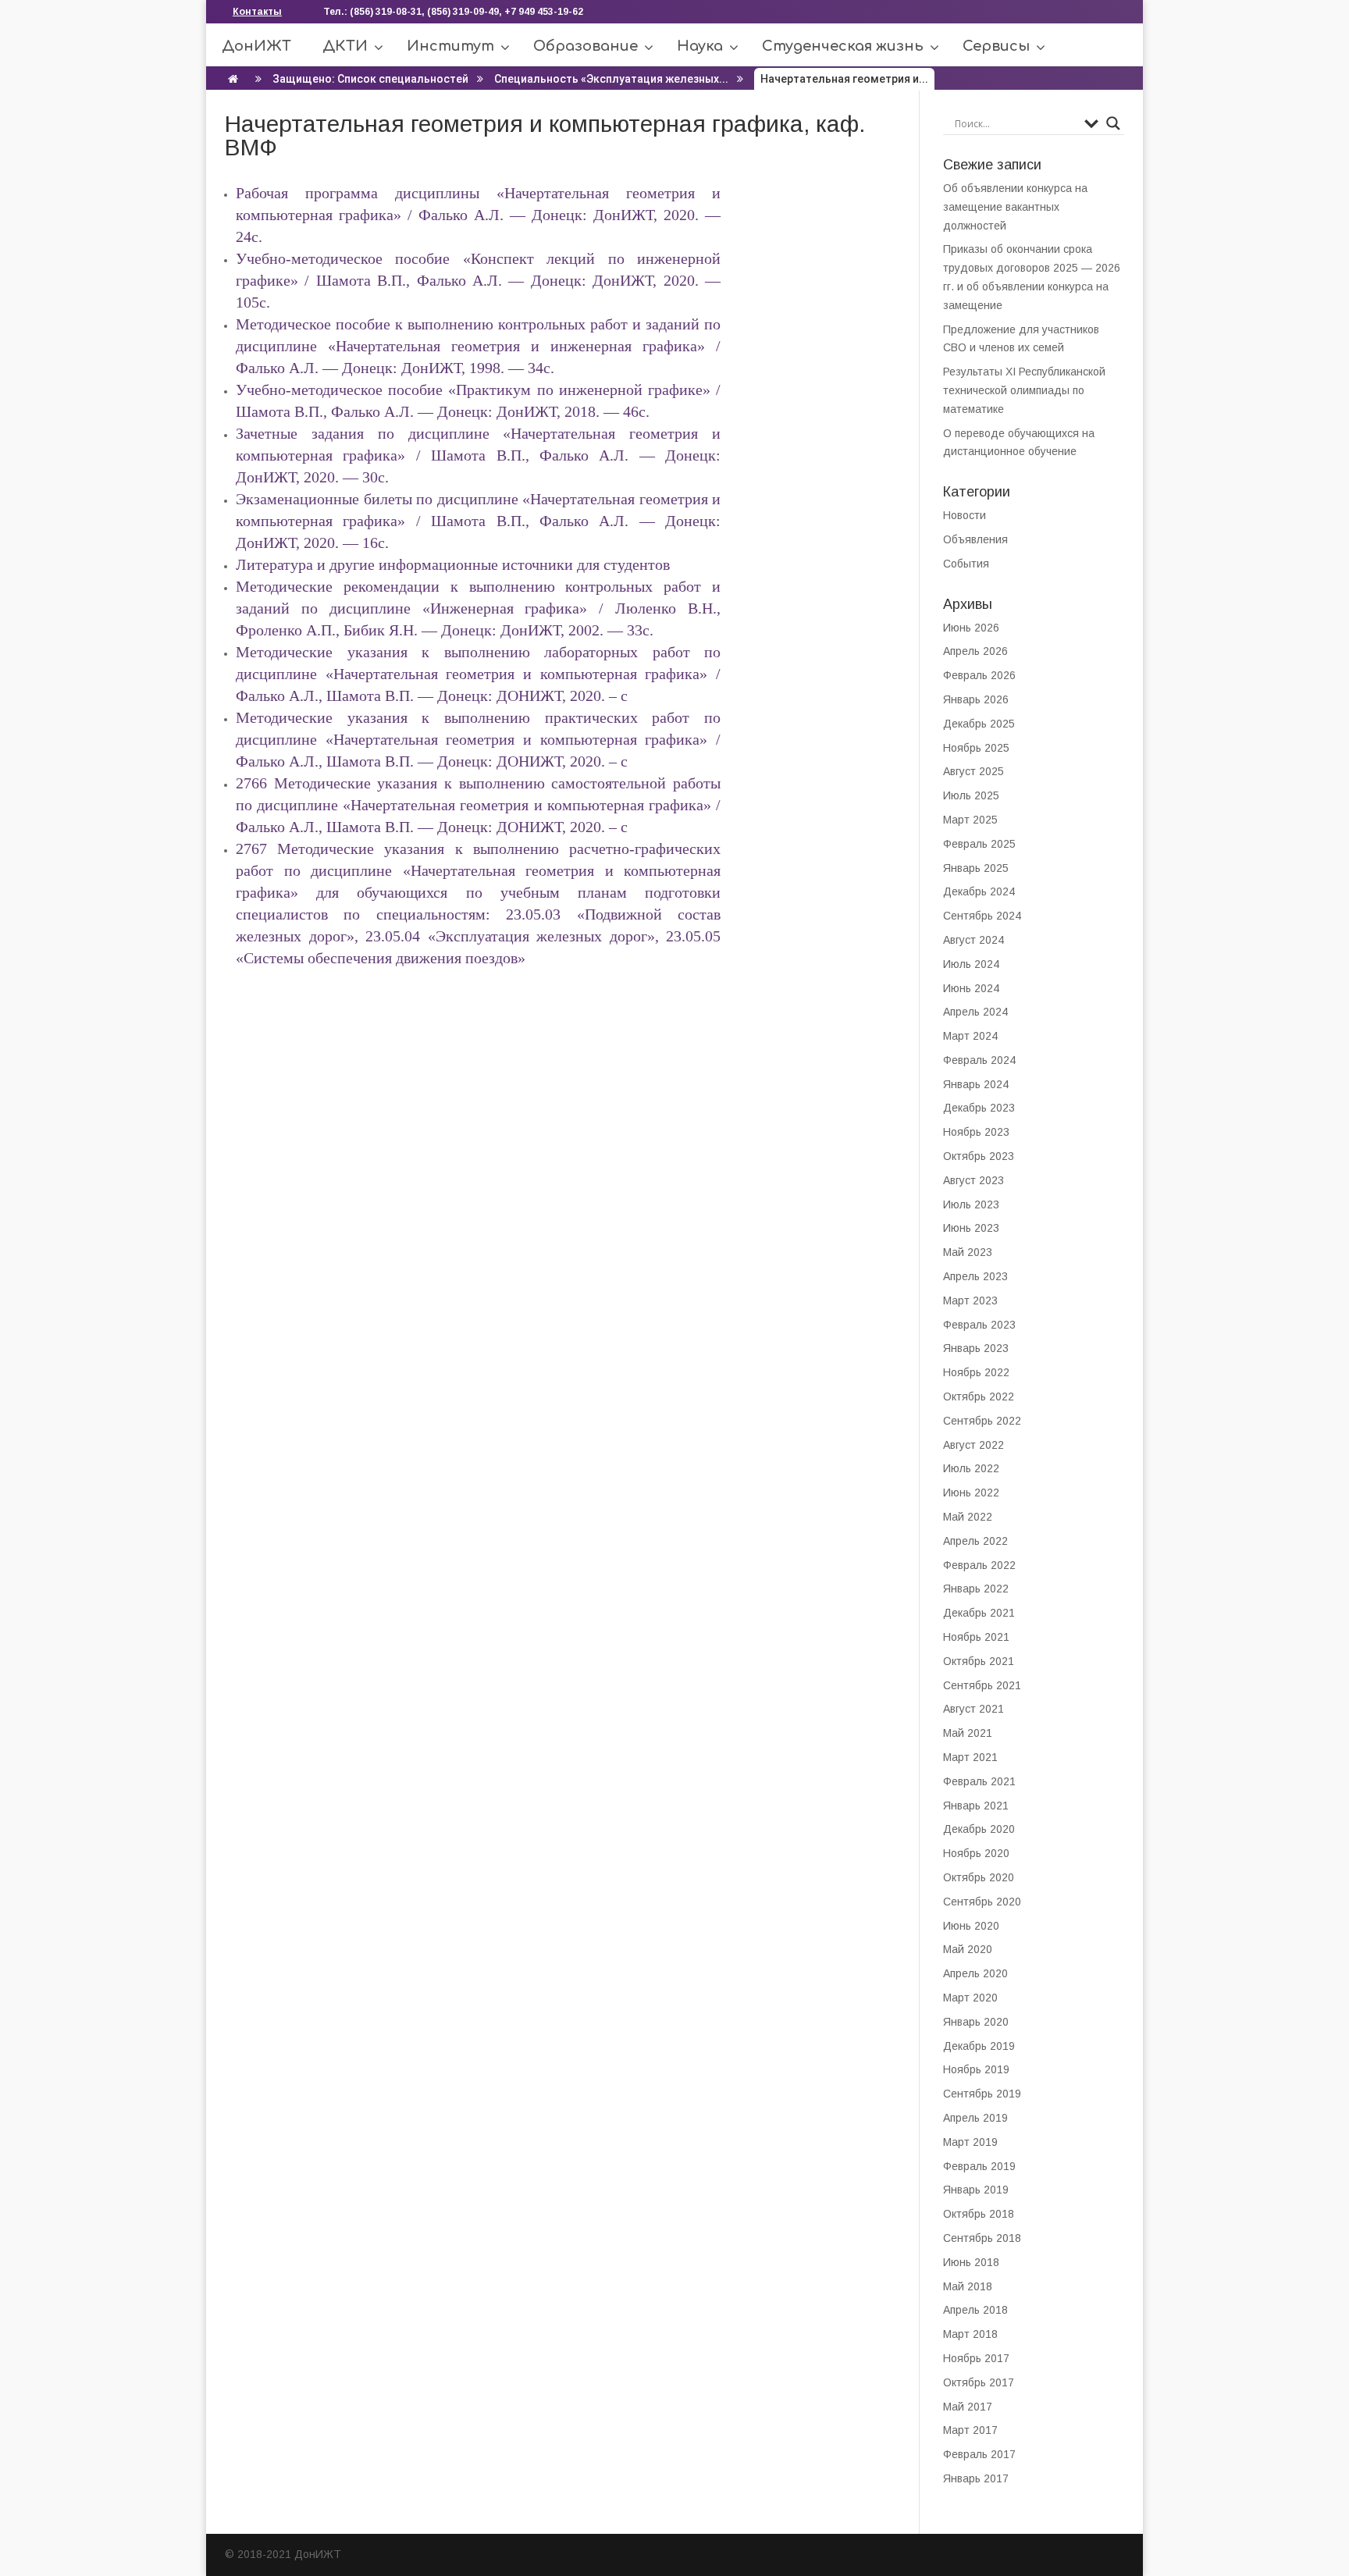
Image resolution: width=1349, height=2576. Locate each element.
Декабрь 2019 (979, 2046)
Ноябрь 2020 (976, 1853)
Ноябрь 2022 (976, 1372)
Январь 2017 (976, 2478)
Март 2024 (970, 1036)
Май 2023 (968, 1252)
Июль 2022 (971, 1468)
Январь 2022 (976, 1589)
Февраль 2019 (979, 2166)
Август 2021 (973, 1709)
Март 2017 (970, 2430)
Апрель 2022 (975, 1541)
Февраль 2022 (979, 1565)
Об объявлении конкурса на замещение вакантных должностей (1015, 207)
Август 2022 (973, 1445)
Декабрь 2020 (979, 1829)
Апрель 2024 (975, 1012)
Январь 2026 (976, 699)
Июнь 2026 (971, 628)
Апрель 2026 (975, 651)
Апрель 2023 (975, 1276)
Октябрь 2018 (979, 2214)
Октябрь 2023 (979, 1156)
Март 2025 (970, 820)
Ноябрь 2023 (976, 1132)
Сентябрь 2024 (982, 916)
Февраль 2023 (979, 1325)
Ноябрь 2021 (976, 1637)
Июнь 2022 (971, 1493)
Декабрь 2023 (979, 1108)
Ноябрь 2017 (976, 2358)
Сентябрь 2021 (982, 1685)
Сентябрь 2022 (982, 1421)
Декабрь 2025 (979, 724)
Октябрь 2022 (979, 1397)
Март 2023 (970, 1300)
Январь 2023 (976, 1348)
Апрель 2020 (975, 1973)
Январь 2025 (976, 868)
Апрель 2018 (975, 2310)
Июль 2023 (971, 1204)
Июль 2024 (971, 964)
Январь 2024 (976, 1084)
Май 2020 (968, 1949)
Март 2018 (970, 2334)
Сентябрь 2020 (982, 1902)
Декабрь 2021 (979, 1613)
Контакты (257, 12)
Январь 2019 (976, 2190)
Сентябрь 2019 (982, 2094)
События (966, 564)
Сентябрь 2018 (982, 2238)
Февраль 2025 (979, 844)
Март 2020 (970, 1998)
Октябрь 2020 (979, 1877)
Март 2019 (970, 2142)
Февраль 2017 (979, 2454)
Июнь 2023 (971, 1228)
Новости (965, 515)
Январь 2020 (976, 2022)
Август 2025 (973, 771)
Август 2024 (973, 940)
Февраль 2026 (979, 675)
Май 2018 (968, 2286)
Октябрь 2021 (979, 1661)
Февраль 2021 (979, 1781)
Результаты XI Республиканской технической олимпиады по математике (1024, 390)
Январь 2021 (976, 1806)
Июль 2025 (971, 795)
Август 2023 (973, 1180)
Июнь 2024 (971, 988)
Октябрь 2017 (979, 2382)
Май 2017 (968, 2407)
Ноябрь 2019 (976, 2069)
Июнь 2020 (971, 1926)
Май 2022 (968, 1517)
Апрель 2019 (975, 2118)
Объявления (975, 539)
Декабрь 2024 (979, 891)
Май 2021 (968, 1733)
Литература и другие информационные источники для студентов (453, 564)
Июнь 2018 (971, 2262)
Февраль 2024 (979, 1060)
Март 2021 (970, 1757)
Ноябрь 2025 (976, 748)
